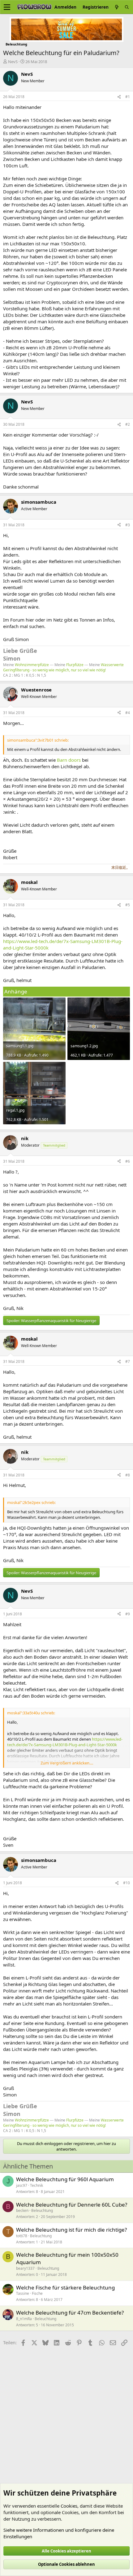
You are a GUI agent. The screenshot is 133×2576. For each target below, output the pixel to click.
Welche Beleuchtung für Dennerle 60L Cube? (72, 2205)
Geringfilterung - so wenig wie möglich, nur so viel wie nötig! (54, 670)
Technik (36, 2185)
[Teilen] (119, 97)
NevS (13, 62)
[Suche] (127, 7)
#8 (128, 1475)
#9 (128, 1614)
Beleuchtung (42, 2210)
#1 (128, 97)
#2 (128, 424)
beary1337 (25, 2268)
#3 (128, 525)
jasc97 (22, 2185)
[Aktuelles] (117, 7)
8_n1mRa (24, 2319)
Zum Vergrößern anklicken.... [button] (67, 1763)
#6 (128, 1161)
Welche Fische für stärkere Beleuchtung (65, 2287)
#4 (128, 713)
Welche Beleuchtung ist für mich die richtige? (71, 2230)
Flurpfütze (75, 665)
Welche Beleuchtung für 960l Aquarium (65, 2179)
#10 (127, 1883)
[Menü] (7, 7)
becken (22, 2210)
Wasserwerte (112, 665)
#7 (128, 1361)
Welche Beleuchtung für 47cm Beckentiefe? (70, 2313)
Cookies (69, 2506)
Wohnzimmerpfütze (32, 665)
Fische (37, 2293)
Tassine (23, 2293)
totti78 (22, 2236)
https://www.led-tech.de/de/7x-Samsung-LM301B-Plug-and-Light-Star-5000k (65, 1742)
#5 (128, 905)
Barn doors (69, 760)
